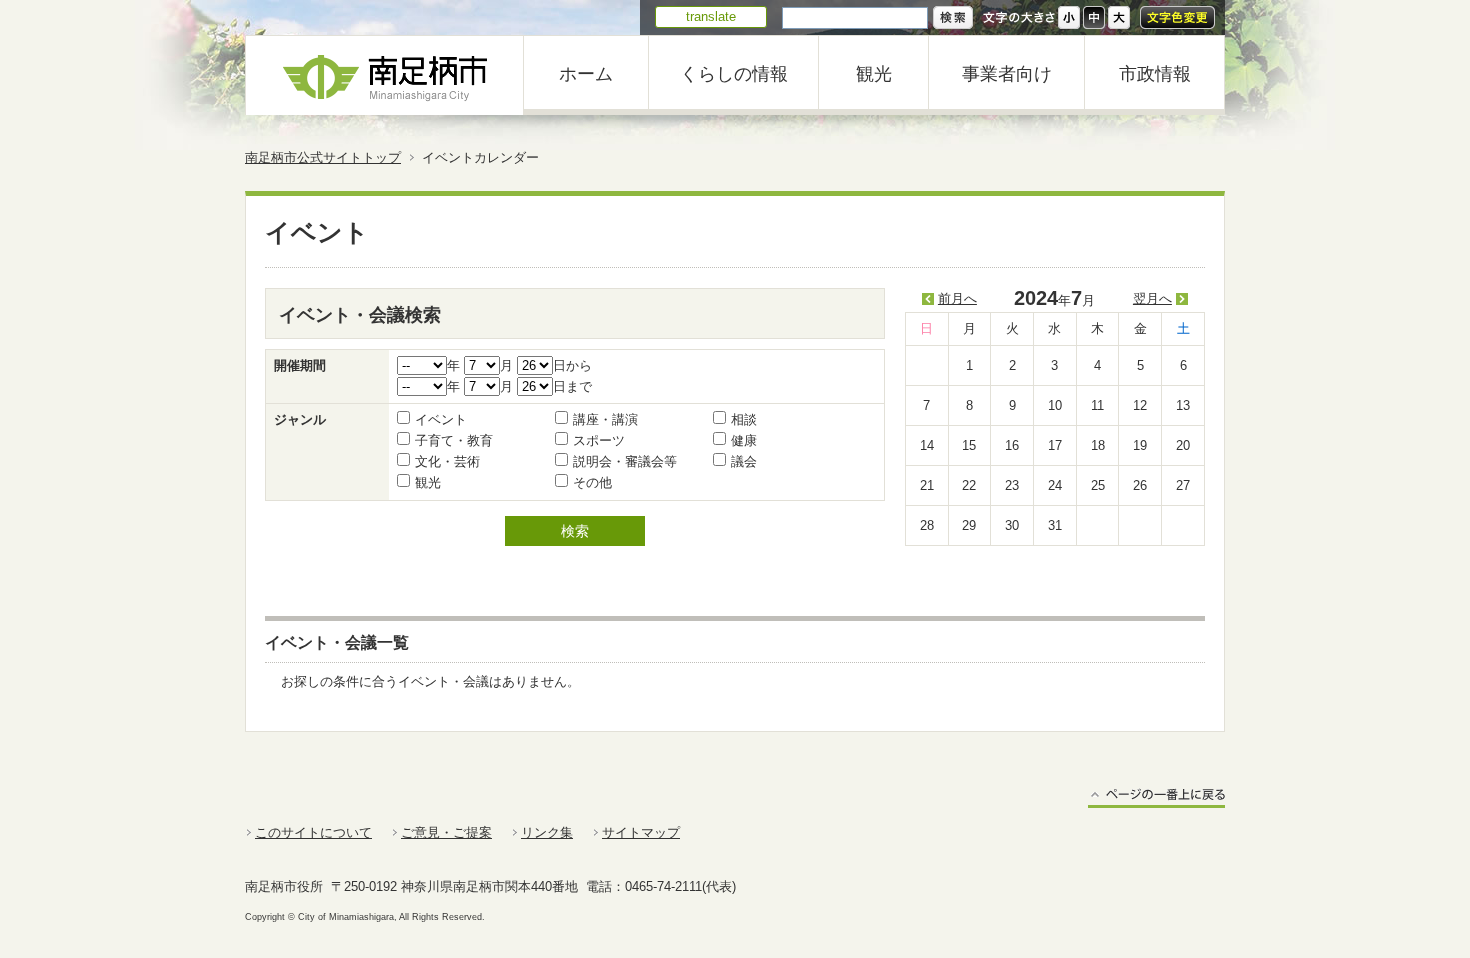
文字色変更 (1177, 17)
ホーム (586, 74)
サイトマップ (641, 832)
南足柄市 (385, 75)
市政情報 (1155, 74)
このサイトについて (313, 832)
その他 (592, 482)
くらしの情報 (734, 74)
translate (711, 16)
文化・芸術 (447, 461)
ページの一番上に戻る (1156, 797)
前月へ (957, 298)
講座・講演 (605, 419)
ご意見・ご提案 (446, 832)
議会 (744, 461)
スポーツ (599, 440)
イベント (441, 419)
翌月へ (1152, 298)
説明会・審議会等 (625, 461)
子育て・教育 (454, 440)
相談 (744, 419)
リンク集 (547, 832)
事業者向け (1007, 74)
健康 (744, 440)
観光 (874, 74)
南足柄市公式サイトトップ (323, 157)
